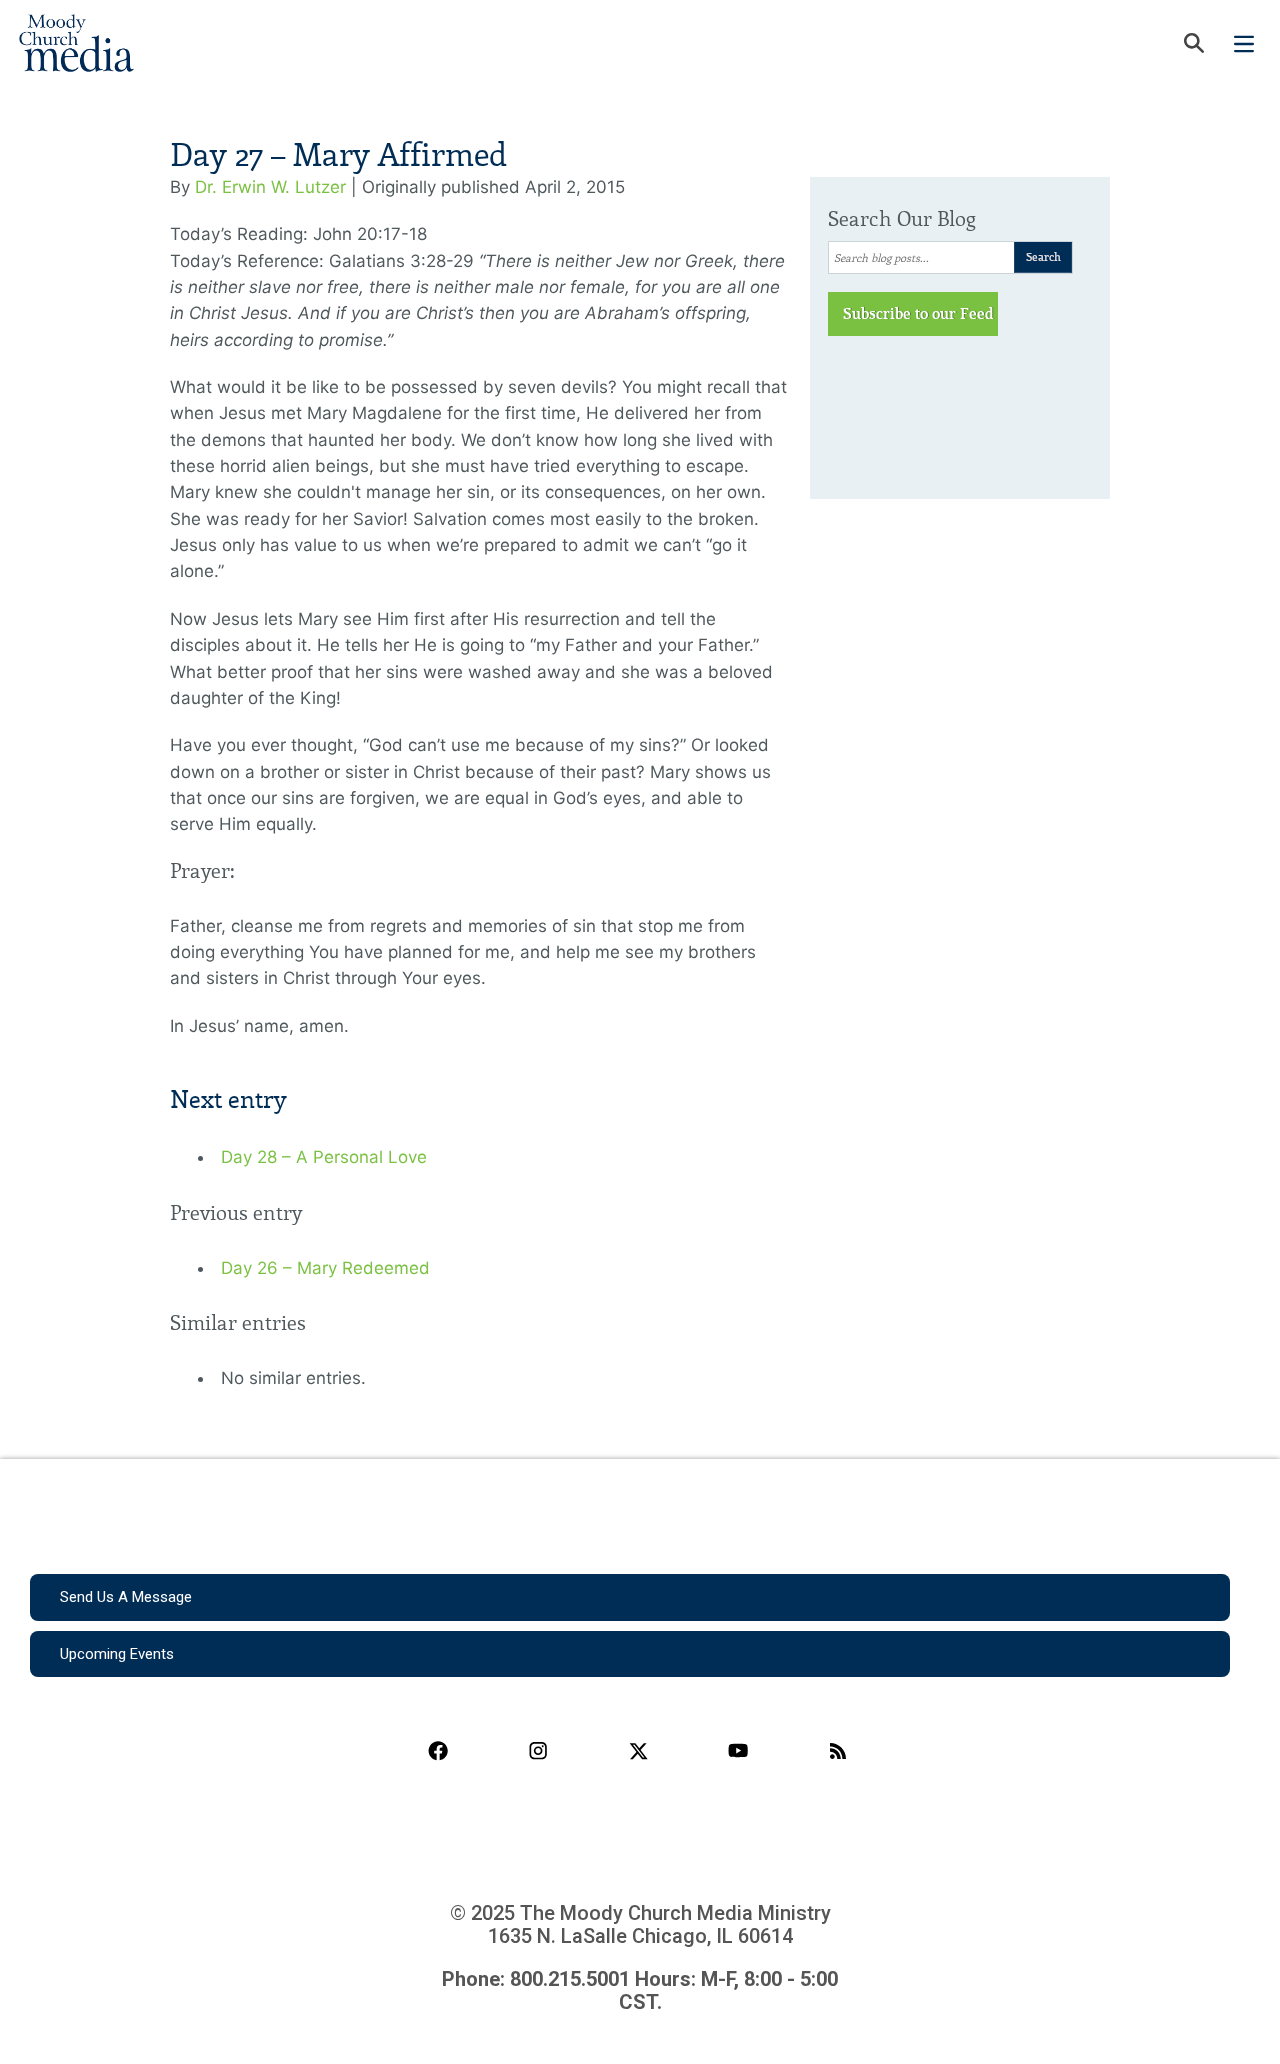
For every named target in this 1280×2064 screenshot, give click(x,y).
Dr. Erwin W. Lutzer (270, 187)
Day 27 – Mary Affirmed (338, 155)
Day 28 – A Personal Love (324, 1157)
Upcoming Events (117, 1654)
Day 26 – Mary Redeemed (325, 1268)
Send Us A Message (126, 1597)
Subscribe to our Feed (918, 314)
